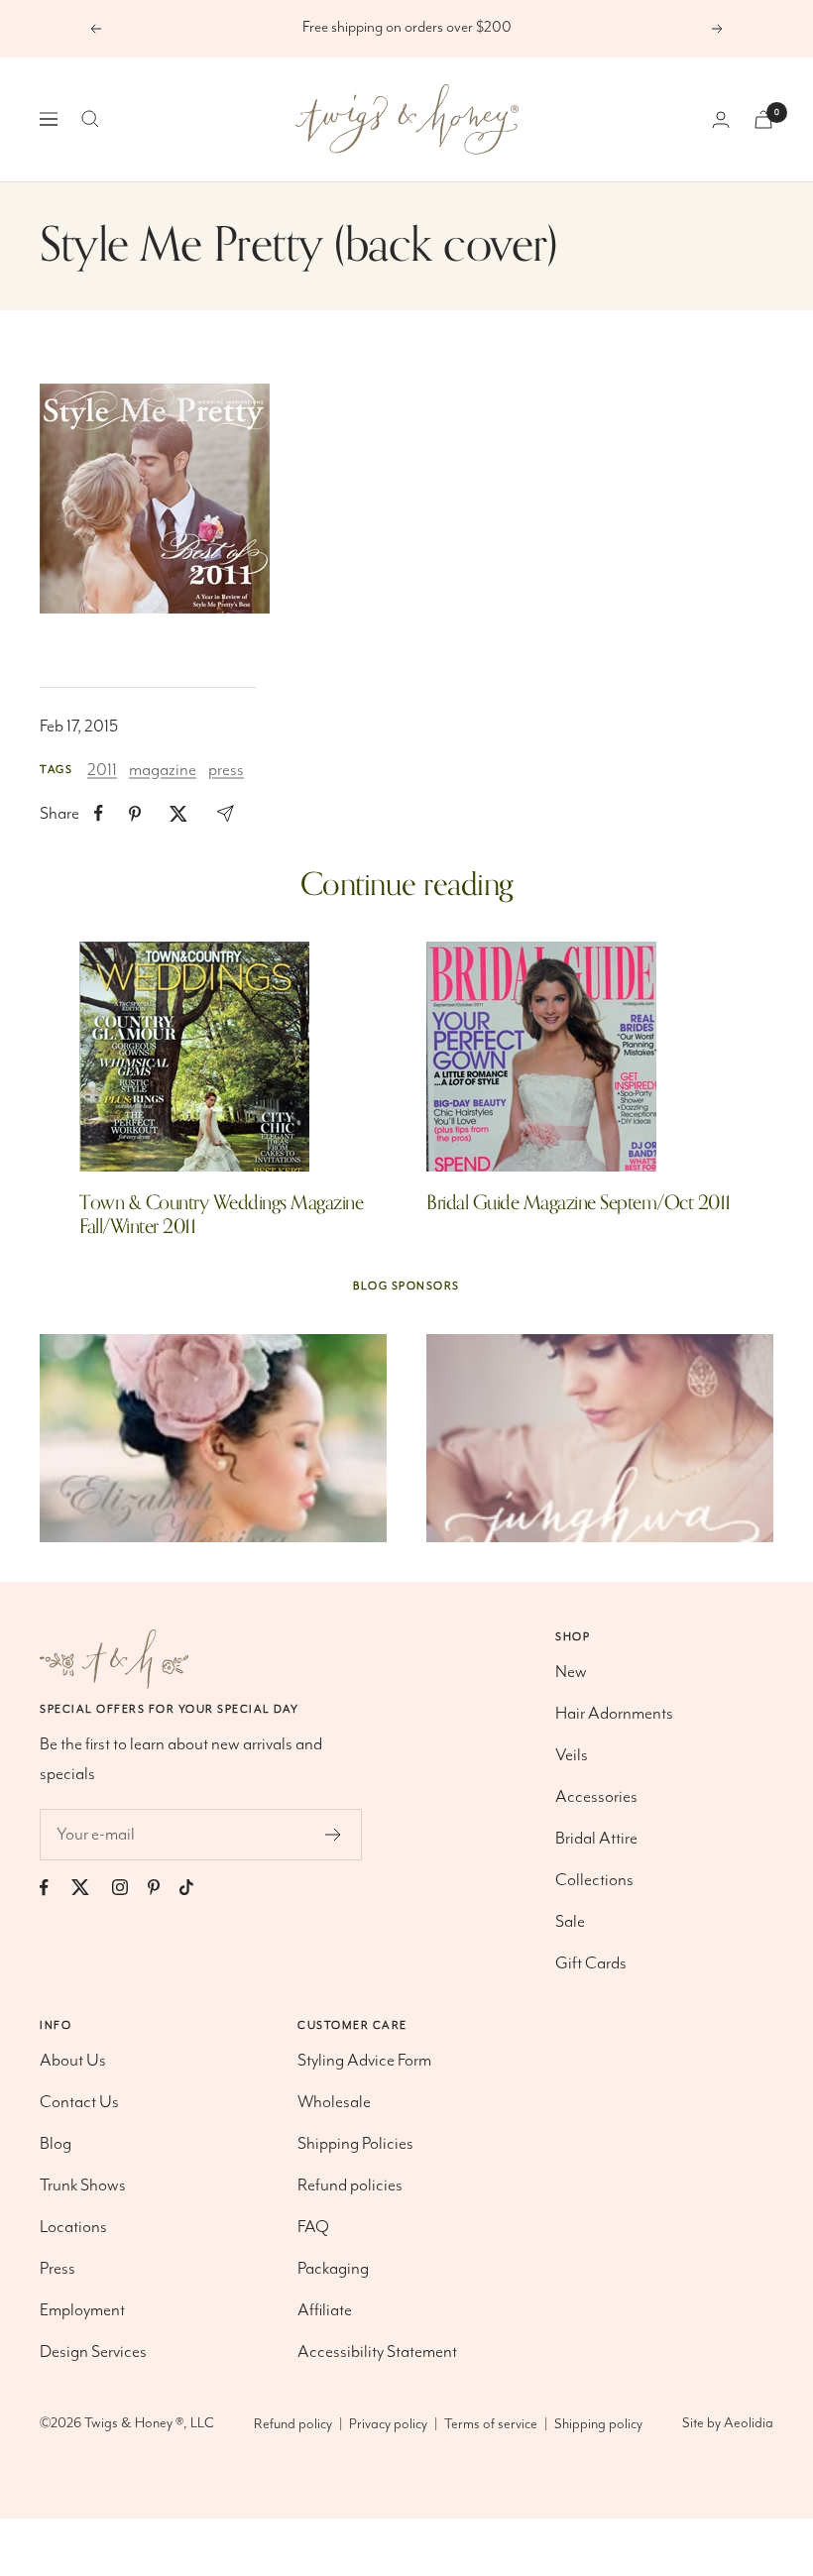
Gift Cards (591, 1963)
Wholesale (334, 2102)
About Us (73, 2061)
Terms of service (491, 2424)
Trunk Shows (83, 2185)
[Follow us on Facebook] (54, 1888)
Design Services (93, 2352)
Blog (56, 2144)
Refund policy (293, 2424)
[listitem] (99, 813)
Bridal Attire (596, 1839)
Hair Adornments (614, 1714)
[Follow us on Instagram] (130, 1888)
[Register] (334, 1835)
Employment (82, 2310)
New (571, 1672)
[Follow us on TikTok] (196, 1888)
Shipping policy (598, 2424)
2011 (102, 770)
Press (58, 2269)
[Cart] (763, 119)
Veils (572, 1755)
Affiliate (325, 2310)
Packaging (333, 2269)
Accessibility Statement (377, 2352)
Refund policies (350, 2185)
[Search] (90, 119)
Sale (570, 1922)
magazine (163, 770)
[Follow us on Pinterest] (164, 1888)
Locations (73, 2227)
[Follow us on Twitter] (90, 1888)
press (226, 770)
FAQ (313, 2227)
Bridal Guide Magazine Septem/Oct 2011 (579, 1203)
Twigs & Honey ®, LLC (149, 2423)
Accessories (596, 1797)
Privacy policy (388, 2424)
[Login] (721, 119)
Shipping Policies (355, 2144)
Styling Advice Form (364, 2061)
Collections (594, 1880)
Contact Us (79, 2102)
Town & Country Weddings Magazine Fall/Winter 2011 (221, 1215)
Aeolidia (749, 2423)
